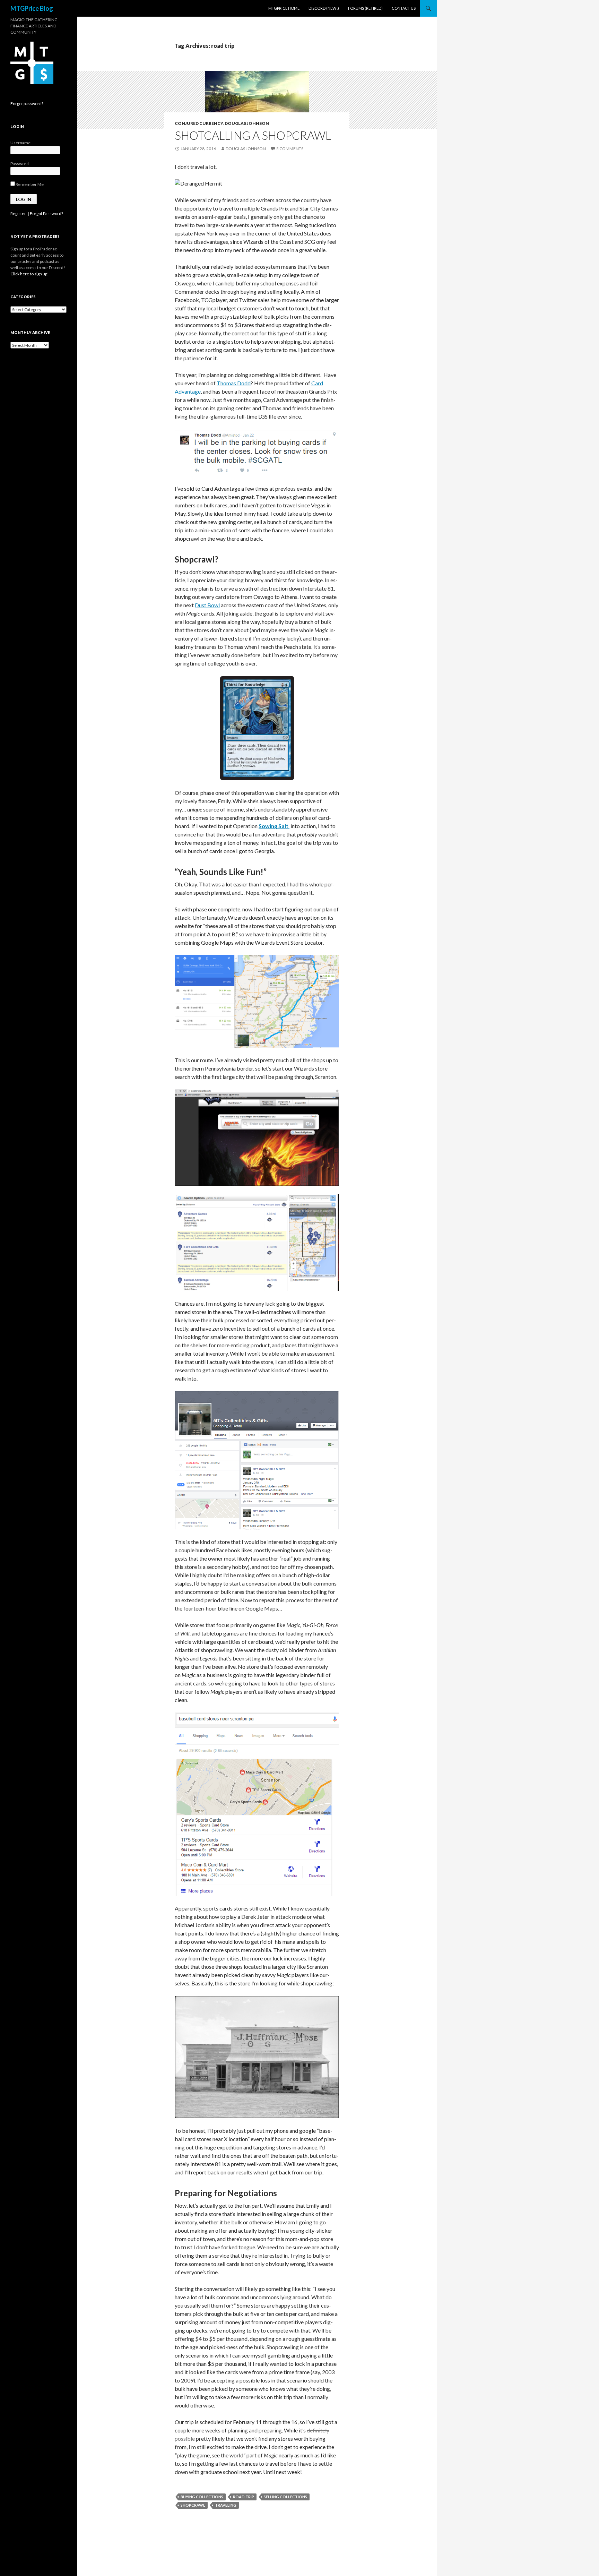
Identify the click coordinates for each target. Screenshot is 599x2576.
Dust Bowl (207, 605)
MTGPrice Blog (32, 8)
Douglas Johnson (247, 123)
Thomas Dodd (234, 383)
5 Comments (290, 149)
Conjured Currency (199, 123)
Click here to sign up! (30, 274)
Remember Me (29, 184)
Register (18, 213)
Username (20, 143)
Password (20, 164)
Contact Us (404, 8)
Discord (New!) (324, 8)
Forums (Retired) (365, 8)
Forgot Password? (46, 213)
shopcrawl (193, 2505)
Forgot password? (27, 104)
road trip (244, 2497)
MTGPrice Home (284, 8)
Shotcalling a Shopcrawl (253, 135)
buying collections (202, 2497)
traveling (226, 2505)
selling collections (285, 2497)
